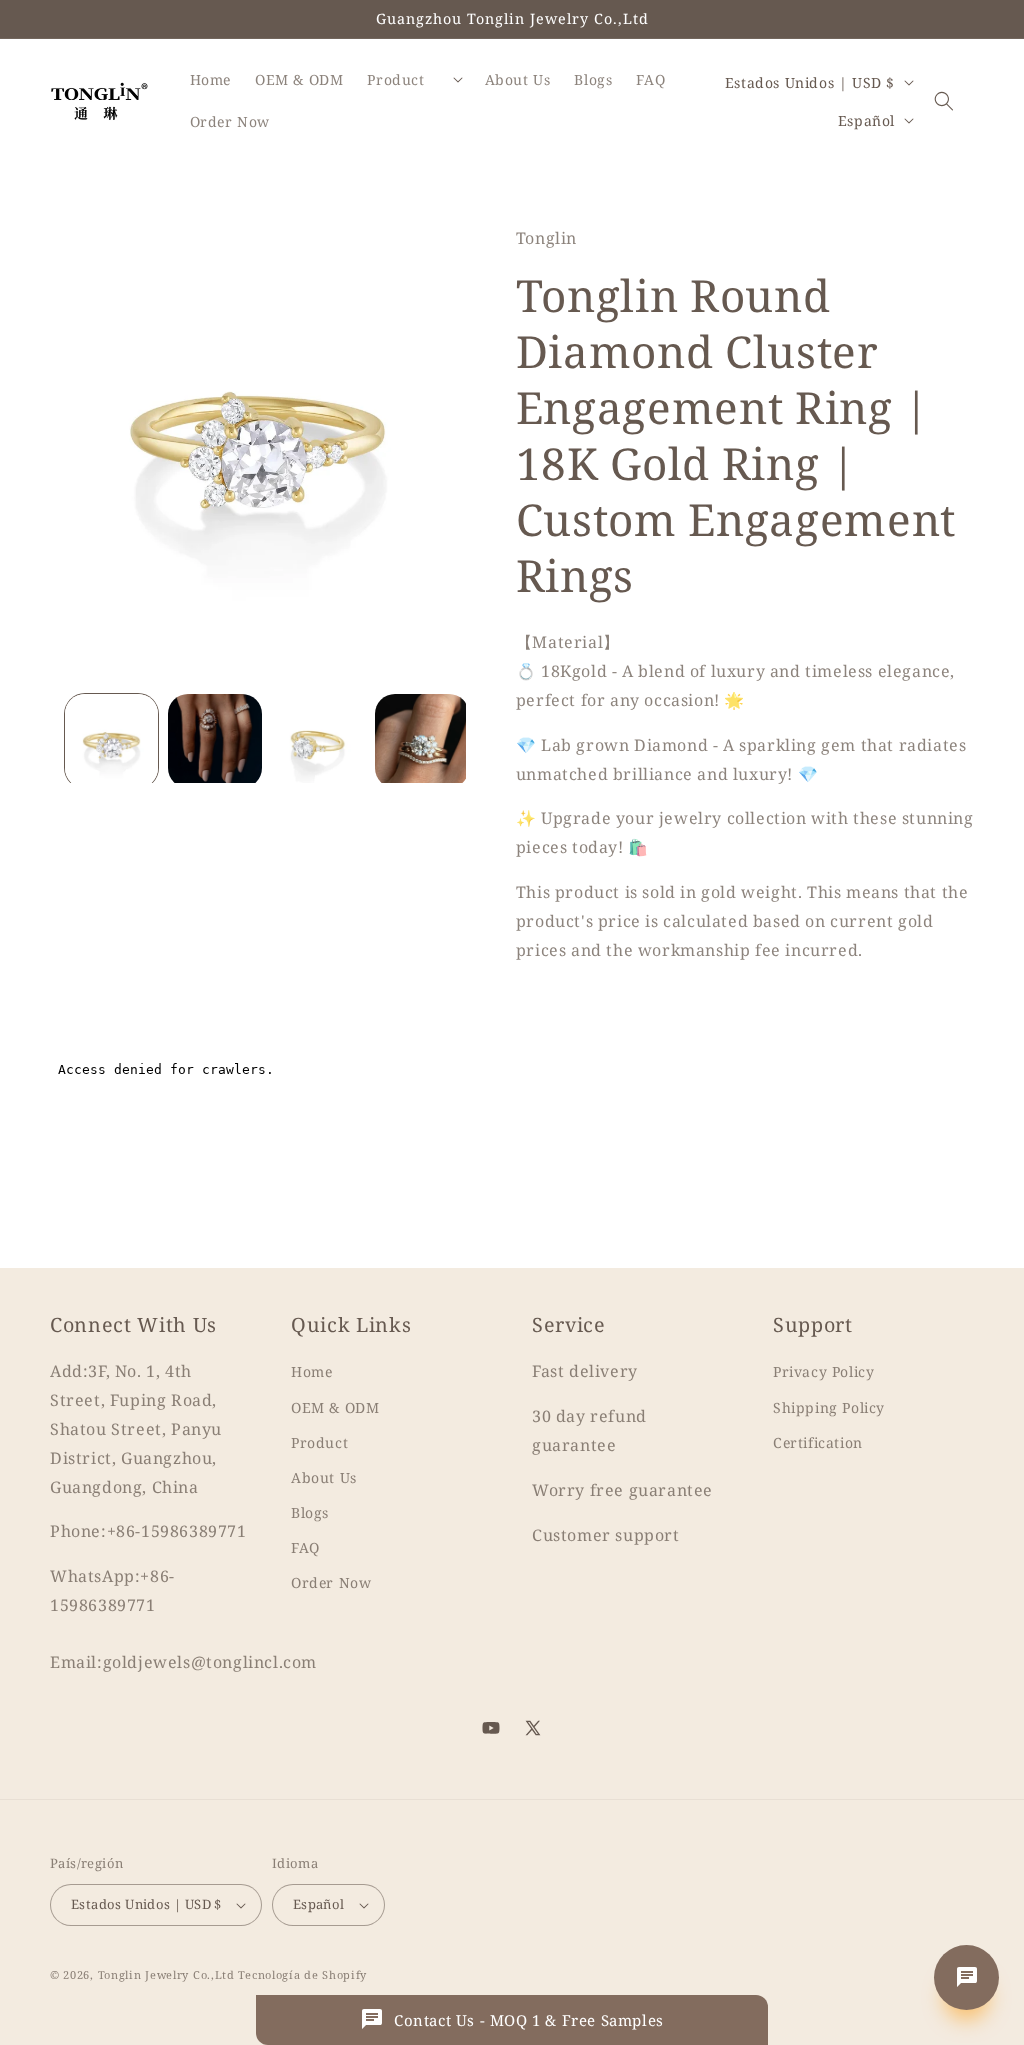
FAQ (305, 1547)
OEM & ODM (335, 1407)
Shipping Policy (829, 1407)
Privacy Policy (823, 1371)
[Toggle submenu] (458, 80)
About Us (324, 1477)
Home (311, 1371)
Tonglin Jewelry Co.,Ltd (166, 1974)
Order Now (331, 1582)
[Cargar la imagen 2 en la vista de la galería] (214, 740)
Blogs (310, 1512)
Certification (818, 1442)
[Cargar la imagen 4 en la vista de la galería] (421, 740)
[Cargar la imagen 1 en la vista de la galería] (111, 740)
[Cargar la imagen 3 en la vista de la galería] (318, 740)
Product (319, 1442)
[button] (944, 101)
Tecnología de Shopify (302, 1974)
